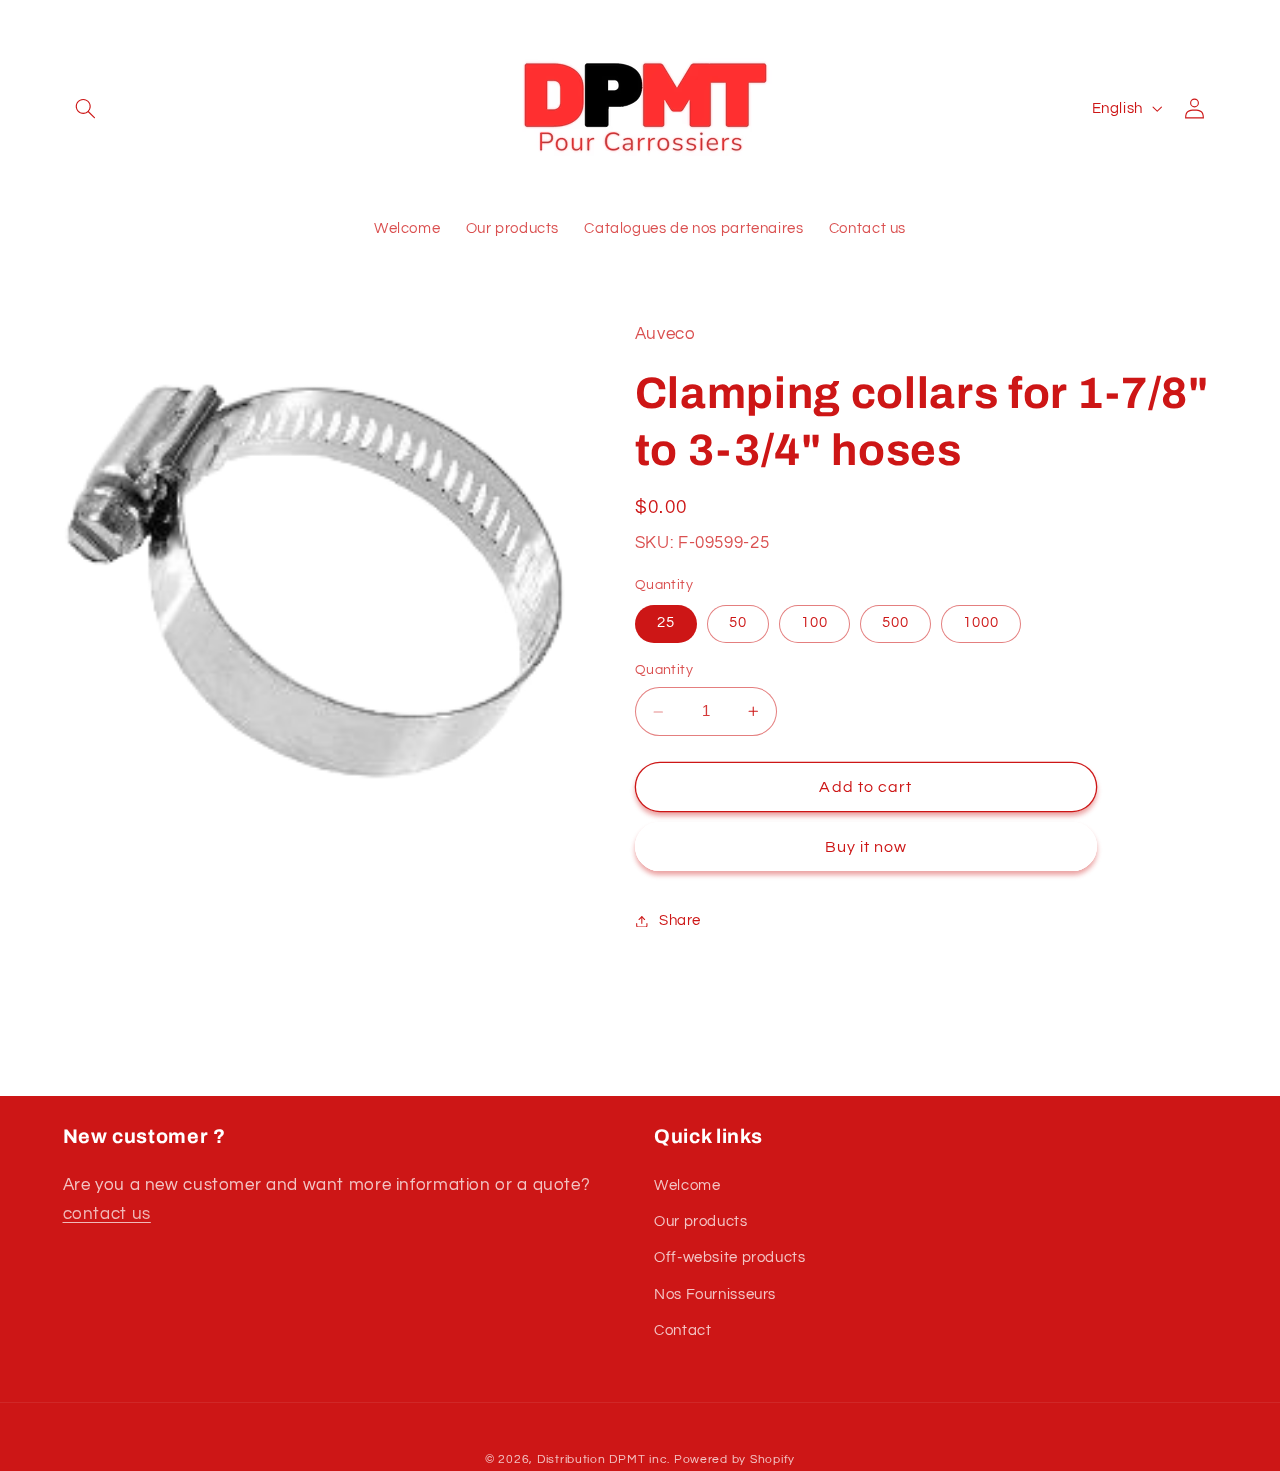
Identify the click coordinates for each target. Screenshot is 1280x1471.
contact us (107, 1214)
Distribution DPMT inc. (603, 1459)
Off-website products (730, 1257)
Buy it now (866, 847)
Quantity (664, 671)
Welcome (687, 1185)
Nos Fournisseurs (715, 1294)
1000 (981, 623)
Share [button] (680, 920)
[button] (86, 108)
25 (666, 623)
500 (895, 623)
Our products (701, 1221)
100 (814, 623)
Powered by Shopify (734, 1459)
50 (738, 623)
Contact (682, 1330)
